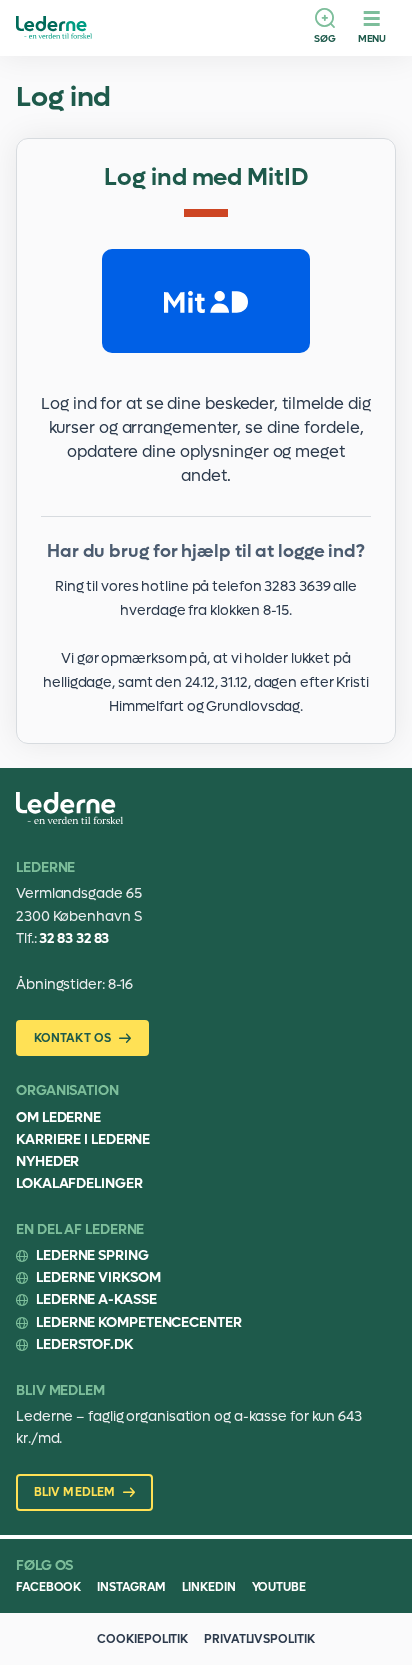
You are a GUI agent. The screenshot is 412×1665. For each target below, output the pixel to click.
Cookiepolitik (142, 1639)
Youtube (279, 1587)
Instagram (131, 1587)
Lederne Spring (92, 1255)
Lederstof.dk (84, 1344)
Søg (325, 38)
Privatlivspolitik (259, 1639)
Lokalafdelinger (79, 1183)
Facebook (48, 1587)
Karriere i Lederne (83, 1139)
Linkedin (208, 1587)
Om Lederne (58, 1117)
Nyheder (47, 1161)
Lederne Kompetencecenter (139, 1322)
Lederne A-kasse (96, 1299)
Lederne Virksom (98, 1277)
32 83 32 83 (74, 938)
